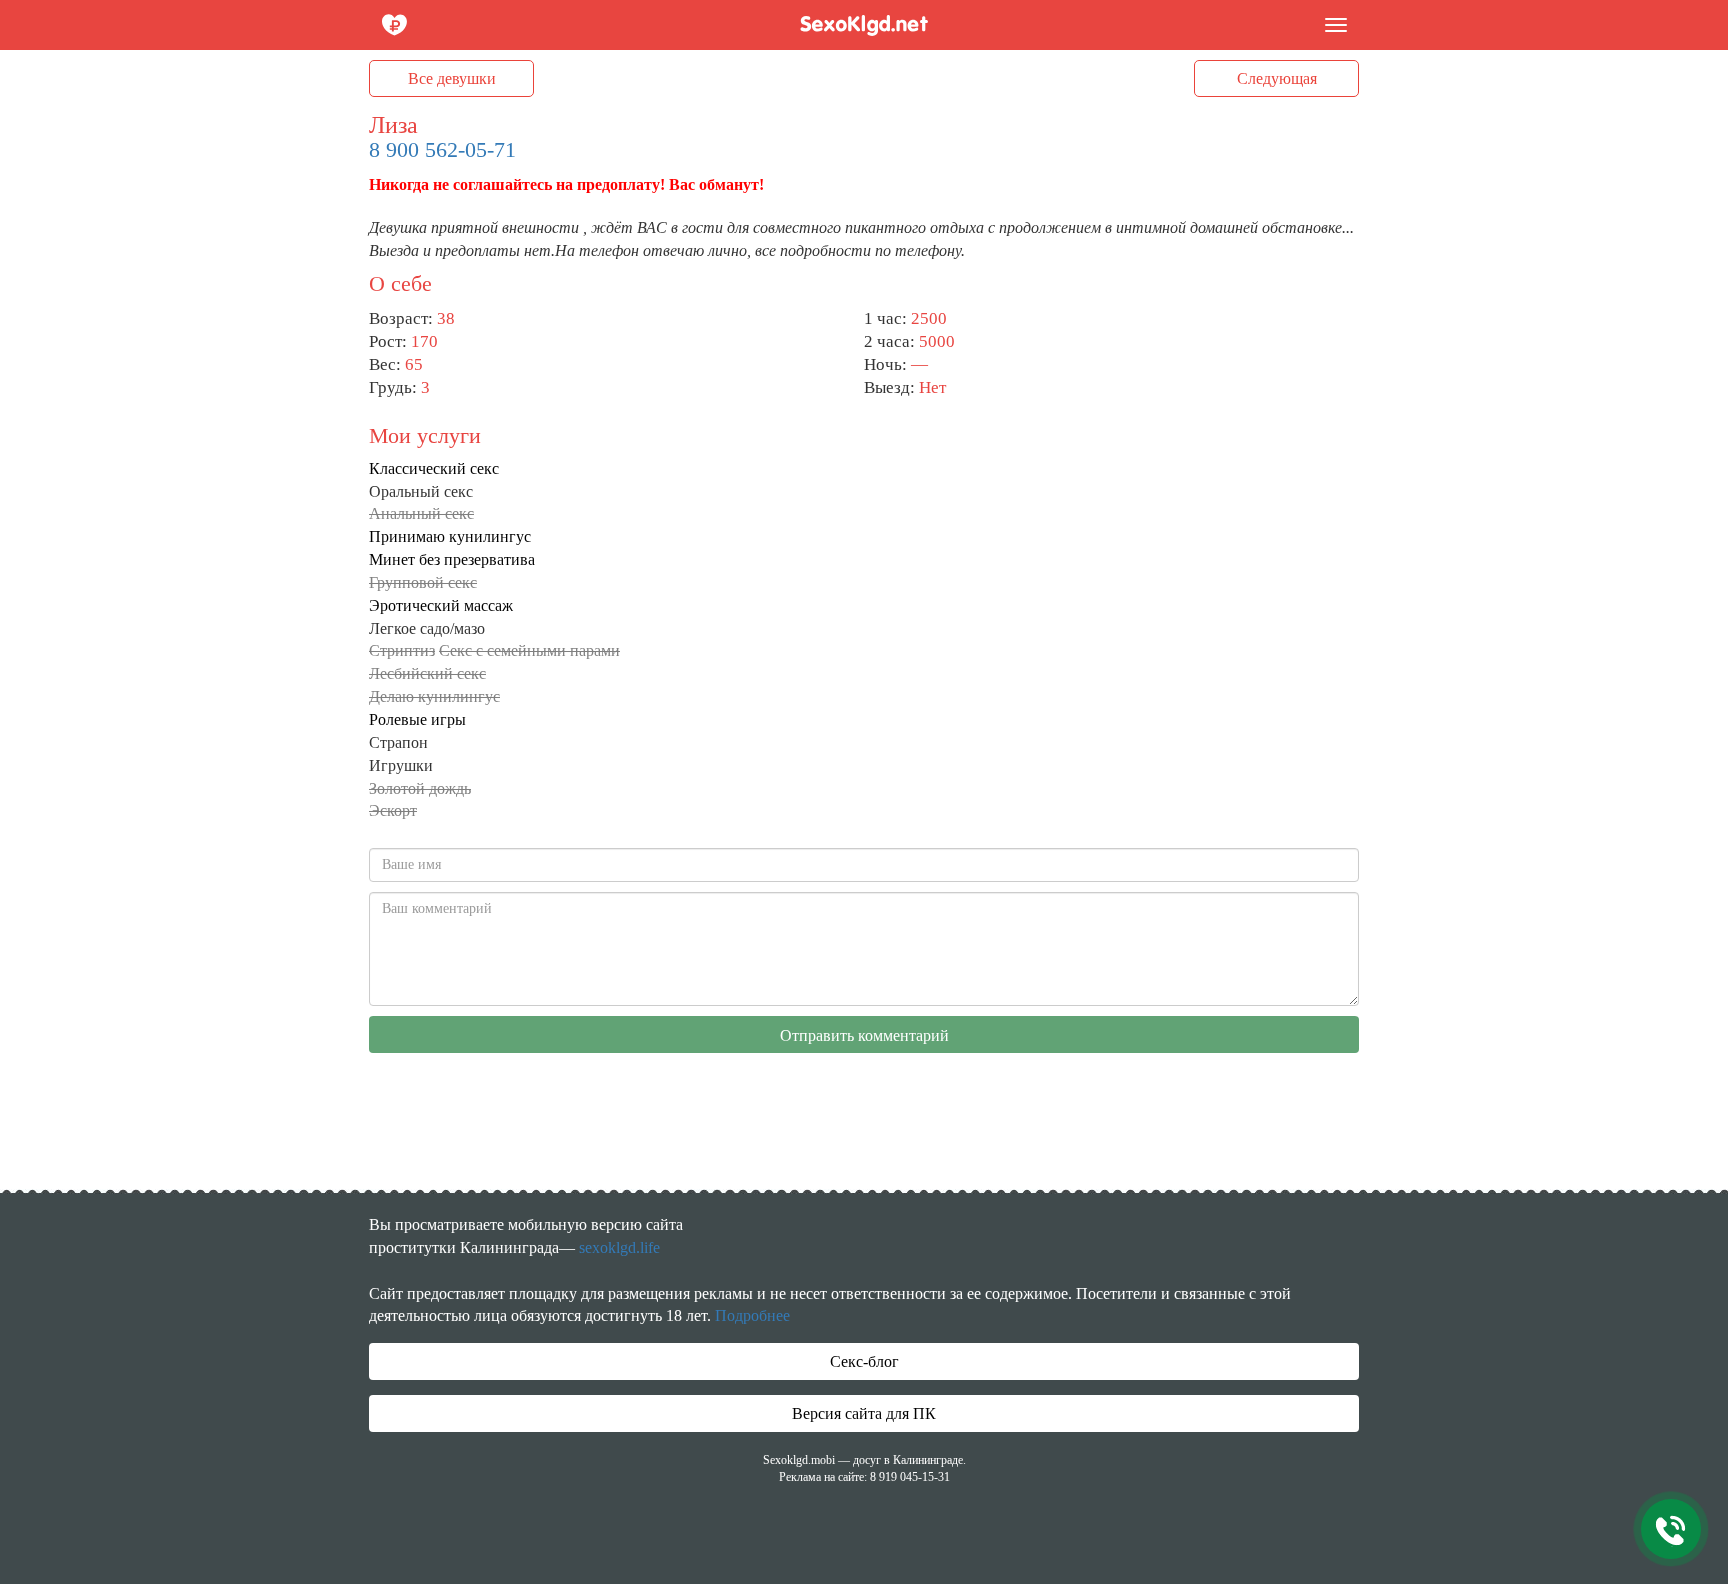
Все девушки (452, 78)
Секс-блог (864, 1361)
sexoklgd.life (619, 1247)
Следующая (1277, 78)
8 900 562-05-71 (442, 149)
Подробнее (752, 1315)
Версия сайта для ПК (864, 1413)
